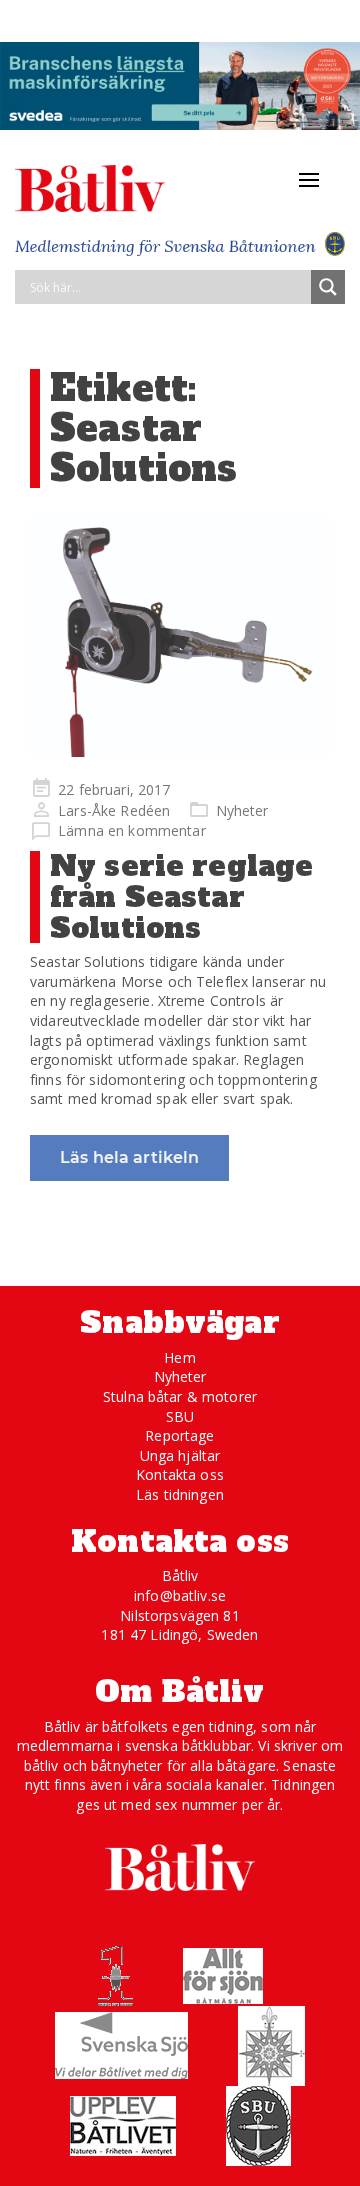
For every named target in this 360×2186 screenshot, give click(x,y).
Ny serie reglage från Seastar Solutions (181, 897)
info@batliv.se (180, 1595)
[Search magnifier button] (328, 287)
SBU (180, 1416)
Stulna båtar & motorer (180, 1396)
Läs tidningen (180, 1494)
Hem (179, 1357)
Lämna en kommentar (132, 830)
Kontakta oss (180, 1474)
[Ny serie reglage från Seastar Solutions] (180, 636)
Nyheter (242, 810)
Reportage (179, 1435)
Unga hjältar (180, 1455)
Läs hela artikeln (129, 1157)
